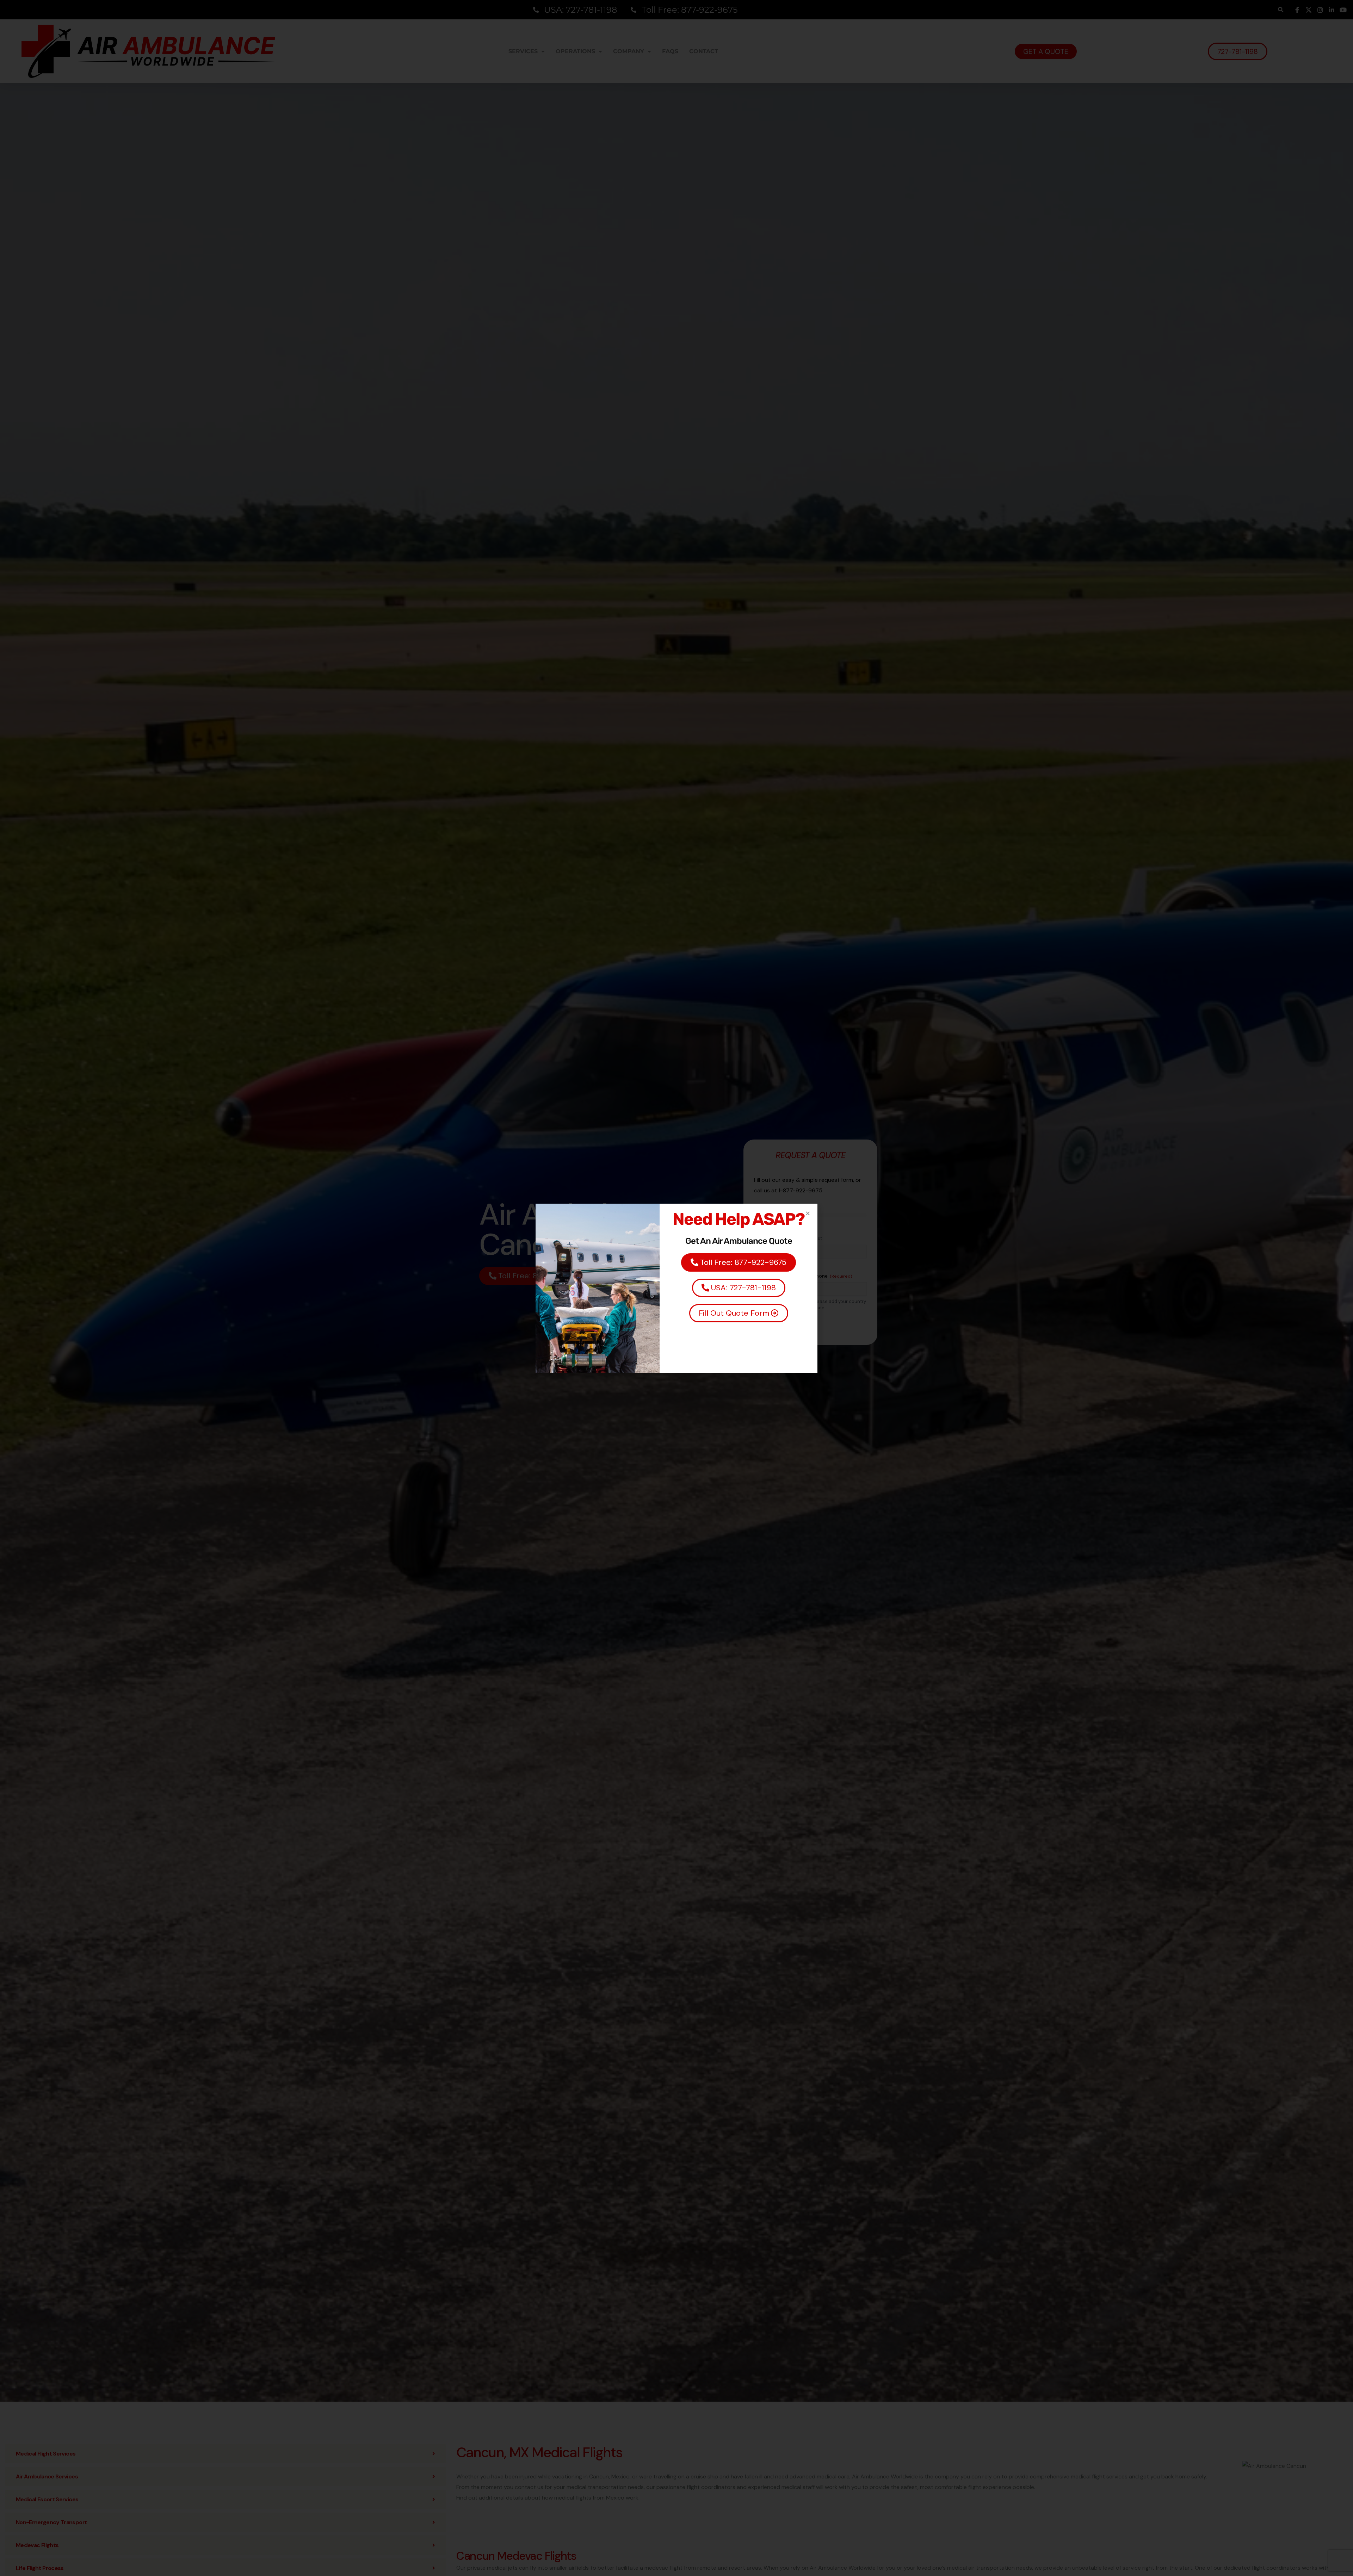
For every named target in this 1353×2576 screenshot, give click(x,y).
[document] (676, 1288)
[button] (808, 1213)
